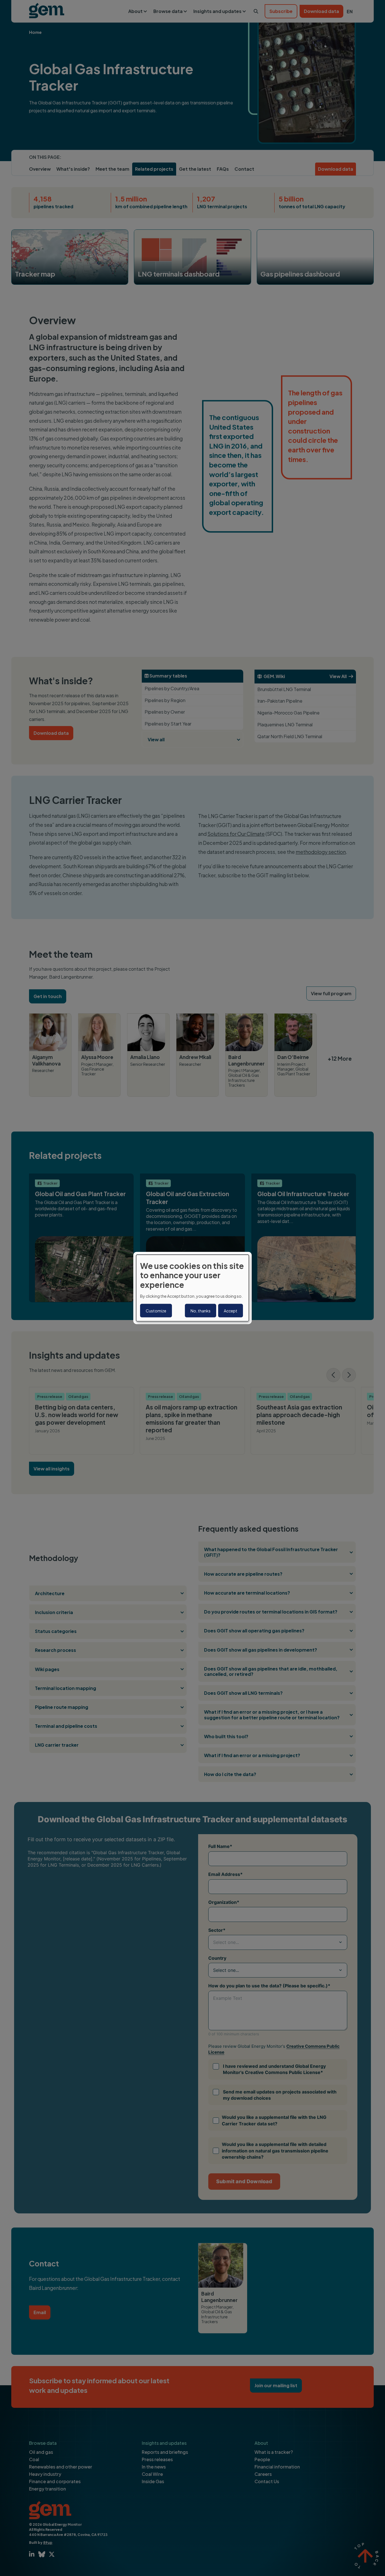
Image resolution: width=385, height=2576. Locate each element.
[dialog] (193, 1288)
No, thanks (201, 1311)
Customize (156, 1311)
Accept (231, 1311)
